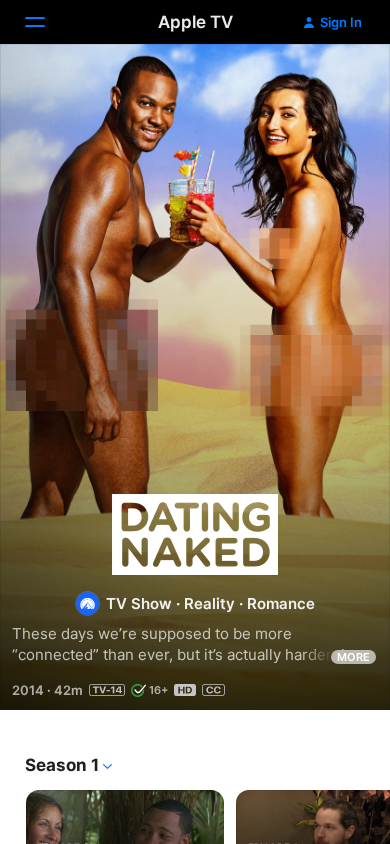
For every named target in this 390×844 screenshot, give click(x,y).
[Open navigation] (47, 22)
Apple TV (195, 22)
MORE (353, 657)
